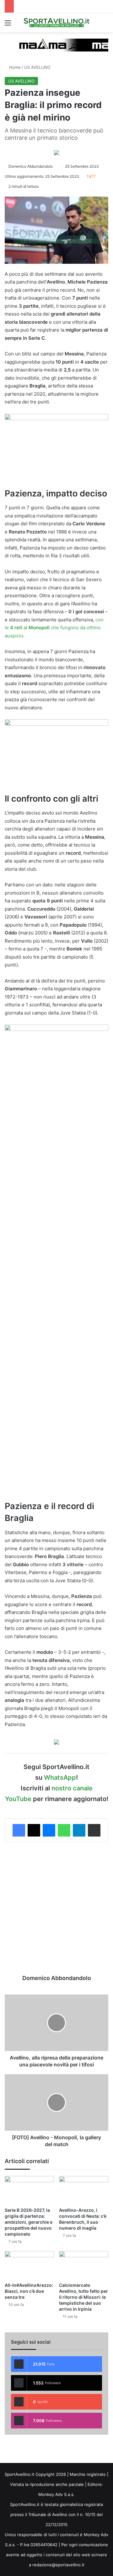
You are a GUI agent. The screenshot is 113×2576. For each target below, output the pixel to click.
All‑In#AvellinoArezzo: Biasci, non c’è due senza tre (29, 2291)
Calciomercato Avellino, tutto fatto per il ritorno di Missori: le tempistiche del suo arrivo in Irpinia (83, 2297)
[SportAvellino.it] (56, 23)
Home (14, 67)
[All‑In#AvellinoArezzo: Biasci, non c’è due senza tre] (29, 2265)
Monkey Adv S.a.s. (56, 2494)
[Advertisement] (56, 1908)
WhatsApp (60, 1778)
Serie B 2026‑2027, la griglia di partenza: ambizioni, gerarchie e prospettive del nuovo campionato (29, 2222)
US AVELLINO (37, 67)
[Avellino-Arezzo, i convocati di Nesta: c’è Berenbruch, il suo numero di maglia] (84, 2190)
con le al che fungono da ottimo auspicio (54, 628)
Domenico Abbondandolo (31, 166)
